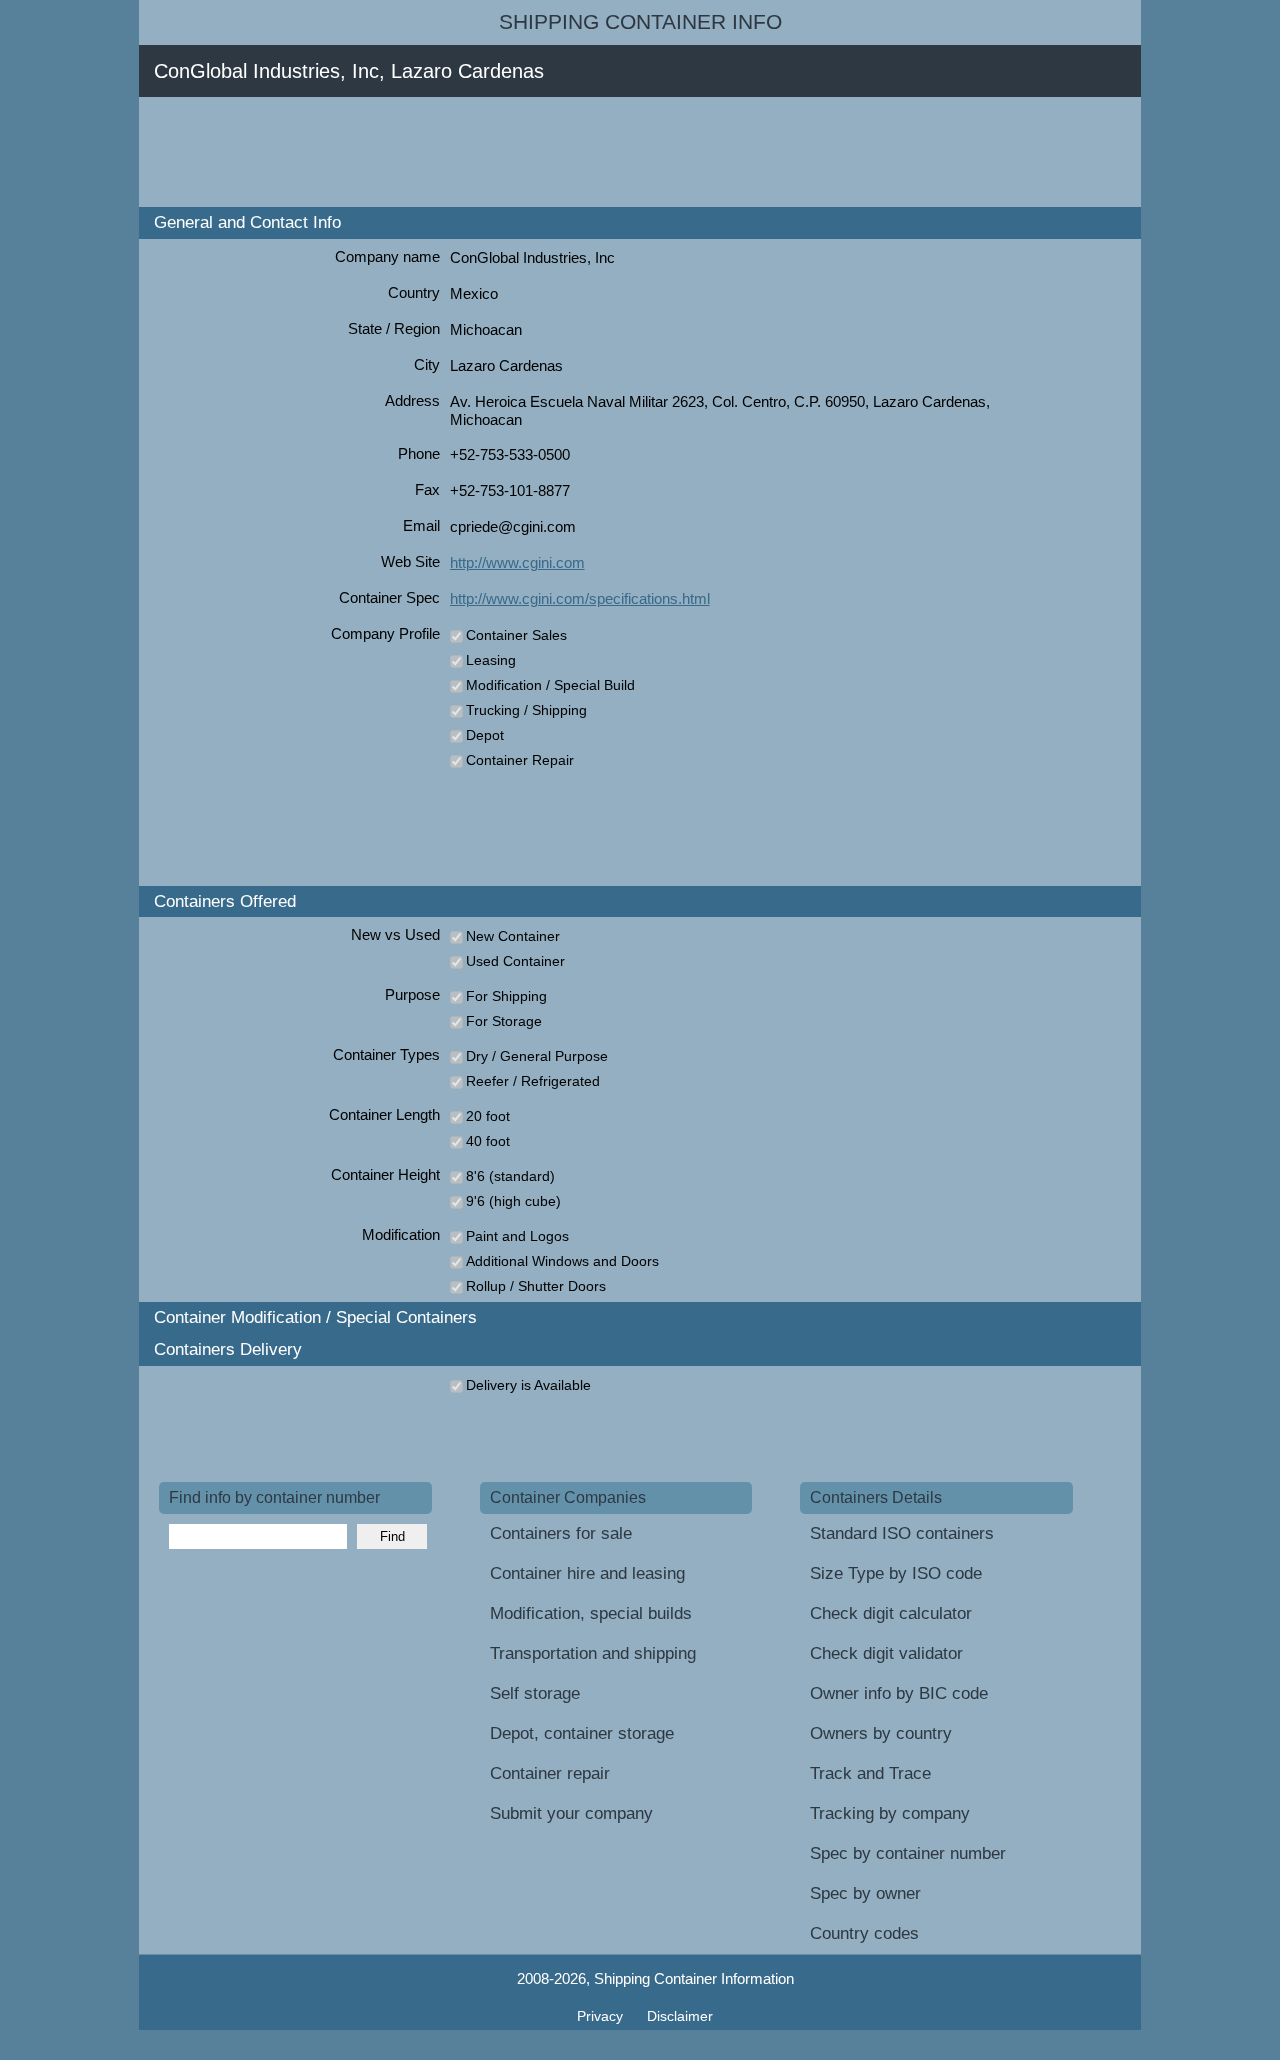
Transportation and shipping (593, 1653)
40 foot (488, 1141)
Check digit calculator (891, 1613)
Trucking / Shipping (526, 710)
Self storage (535, 1693)
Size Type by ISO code (896, 1573)
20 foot (488, 1116)
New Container (513, 936)
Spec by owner (865, 1893)
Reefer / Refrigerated (533, 1081)
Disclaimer (680, 2016)
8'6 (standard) (510, 1176)
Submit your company (571, 1813)
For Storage (504, 1021)
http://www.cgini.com (517, 562)
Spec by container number (908, 1853)
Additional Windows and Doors (562, 1261)
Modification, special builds (591, 1613)
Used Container (515, 961)
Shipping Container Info (640, 22)
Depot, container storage (582, 1733)
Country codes (864, 1933)
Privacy (602, 2016)
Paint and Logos (517, 1236)
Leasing (491, 660)
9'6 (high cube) (513, 1201)
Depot (485, 735)
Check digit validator (886, 1653)
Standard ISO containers (902, 1533)
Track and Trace (870, 1773)
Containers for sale (561, 1533)
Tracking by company (890, 1813)
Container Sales (516, 635)
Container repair (550, 1773)
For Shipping (506, 996)
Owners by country (881, 1733)
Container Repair (520, 760)
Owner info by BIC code (899, 1693)
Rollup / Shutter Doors (536, 1286)
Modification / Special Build (550, 685)
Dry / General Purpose (537, 1056)
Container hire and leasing (587, 1573)
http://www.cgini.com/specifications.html (580, 598)
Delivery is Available (528, 1385)
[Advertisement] (523, 152)
